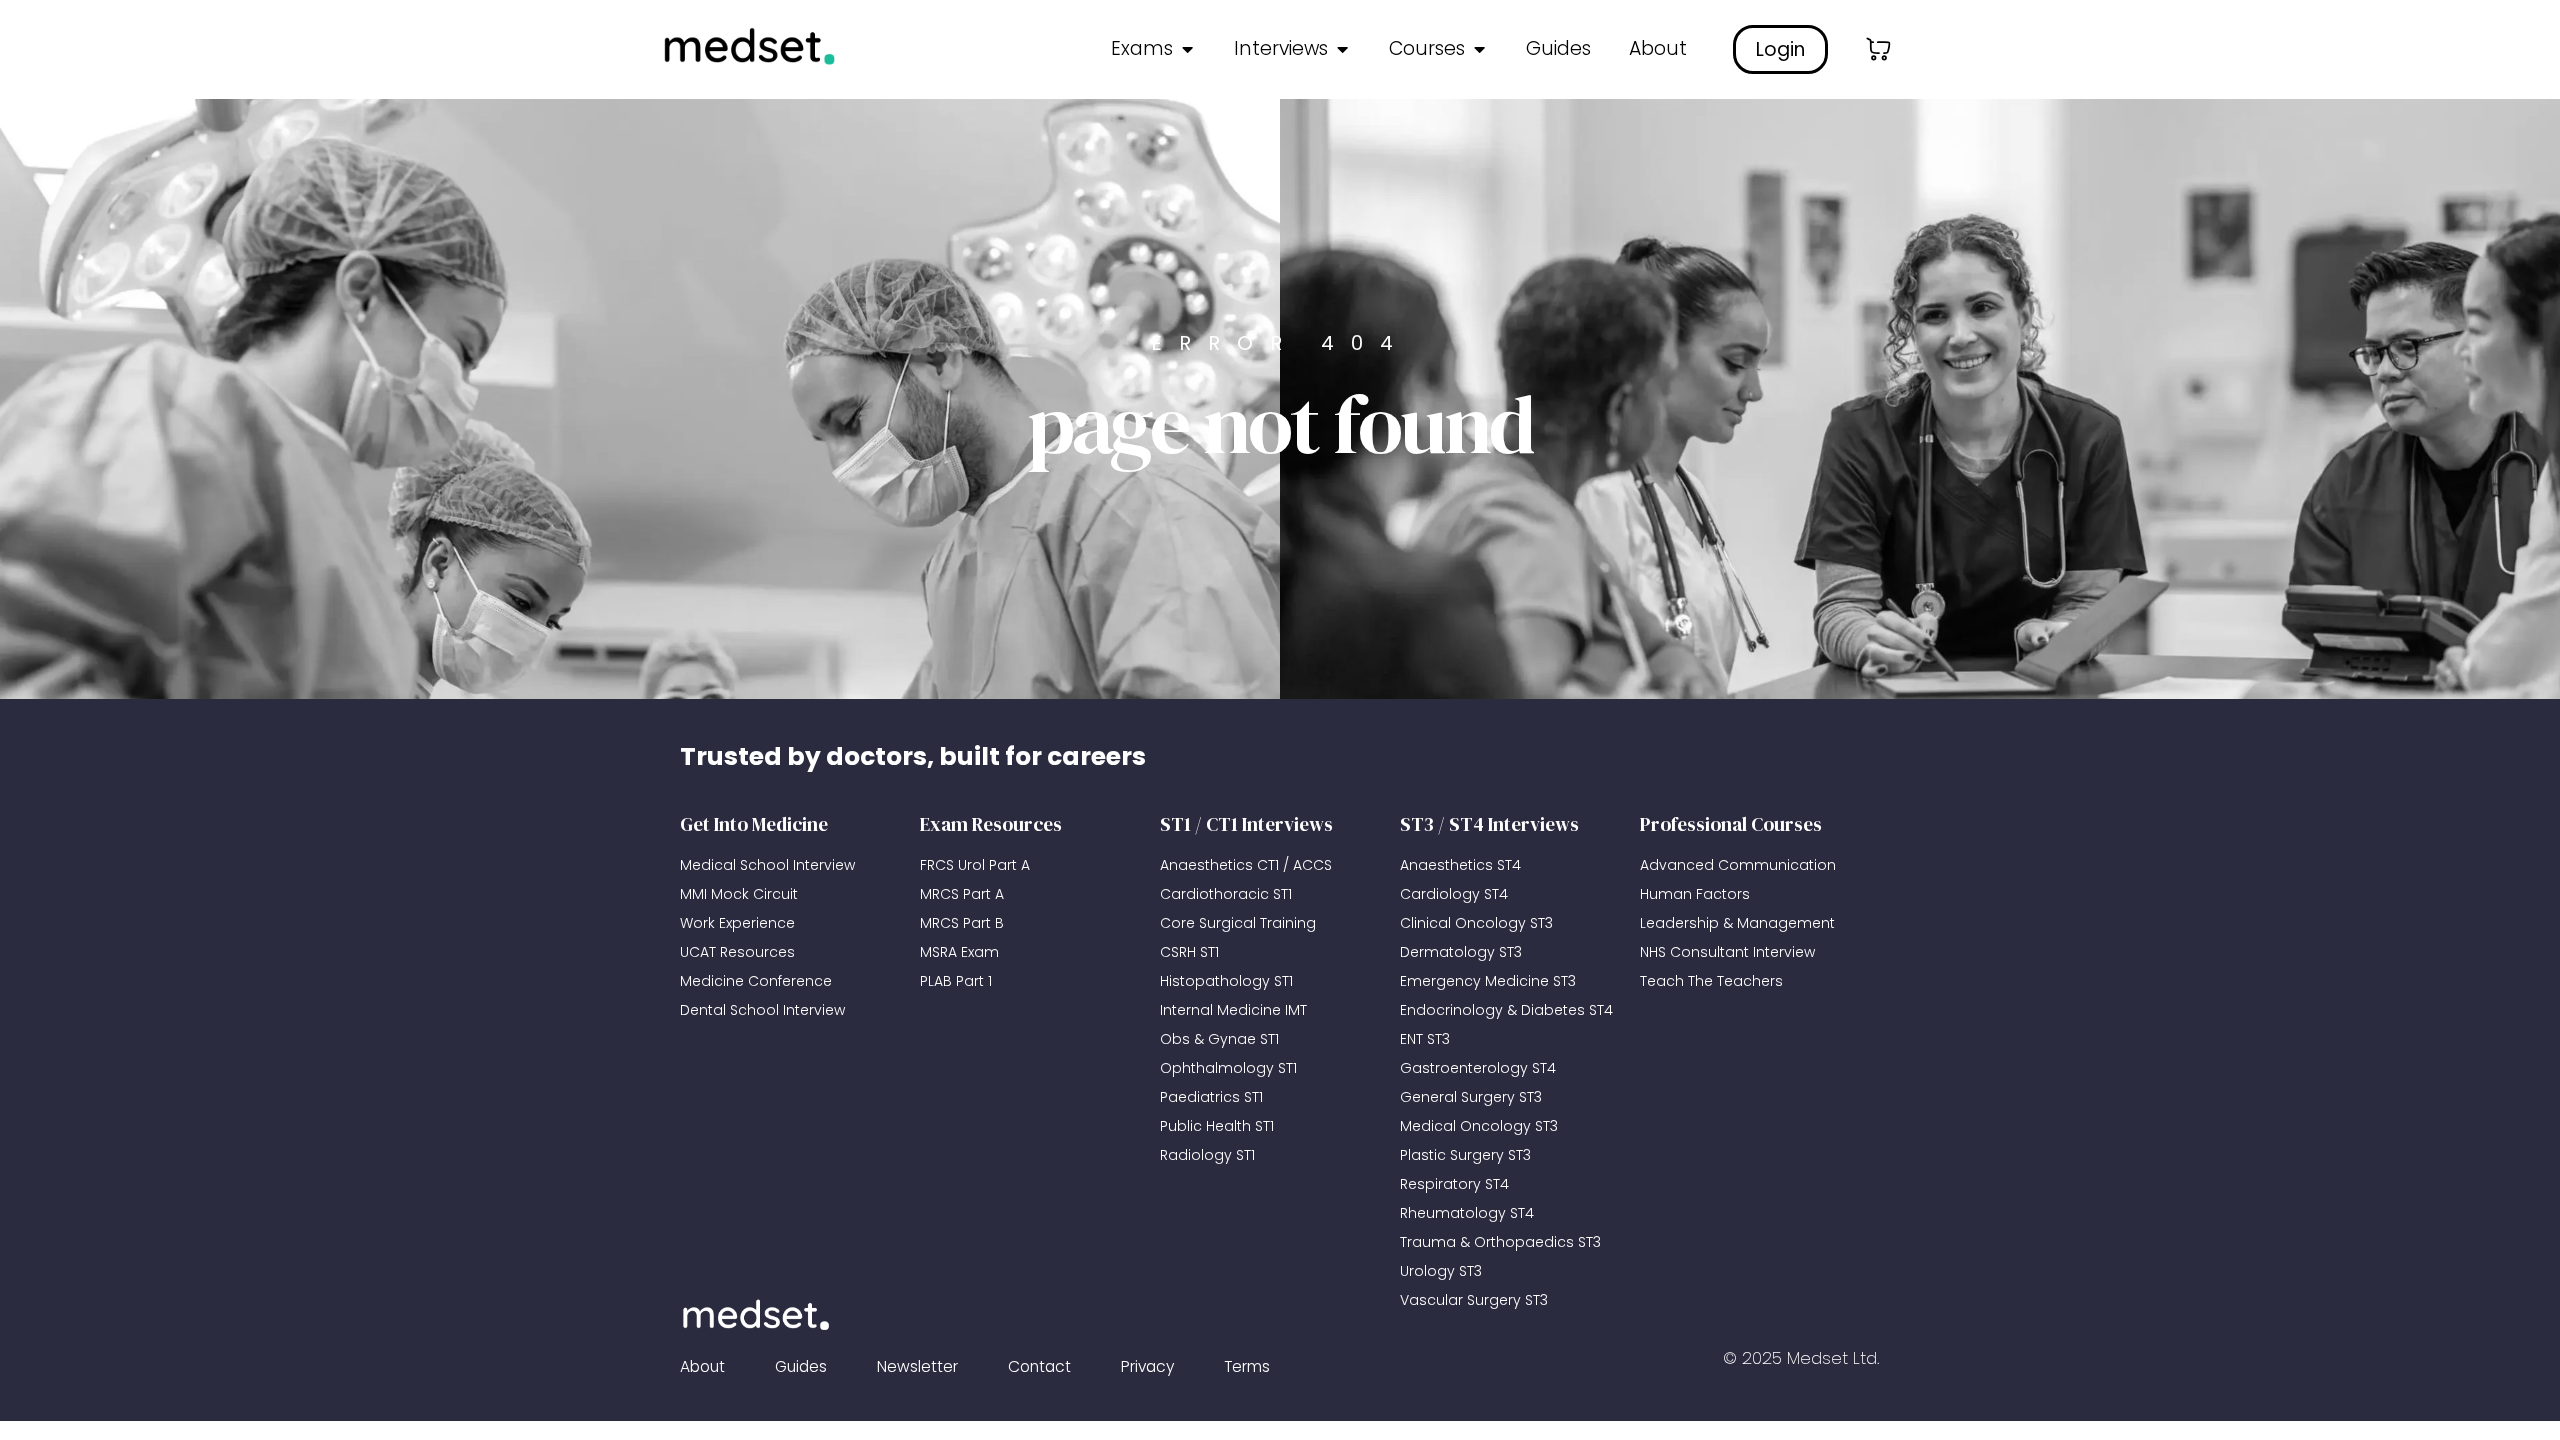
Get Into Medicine (754, 824)
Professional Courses (1731, 824)
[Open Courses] (1479, 49)
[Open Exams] (1187, 49)
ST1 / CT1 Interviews (1246, 824)
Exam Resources (991, 824)
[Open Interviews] (1342, 49)
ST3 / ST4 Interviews (1489, 824)
